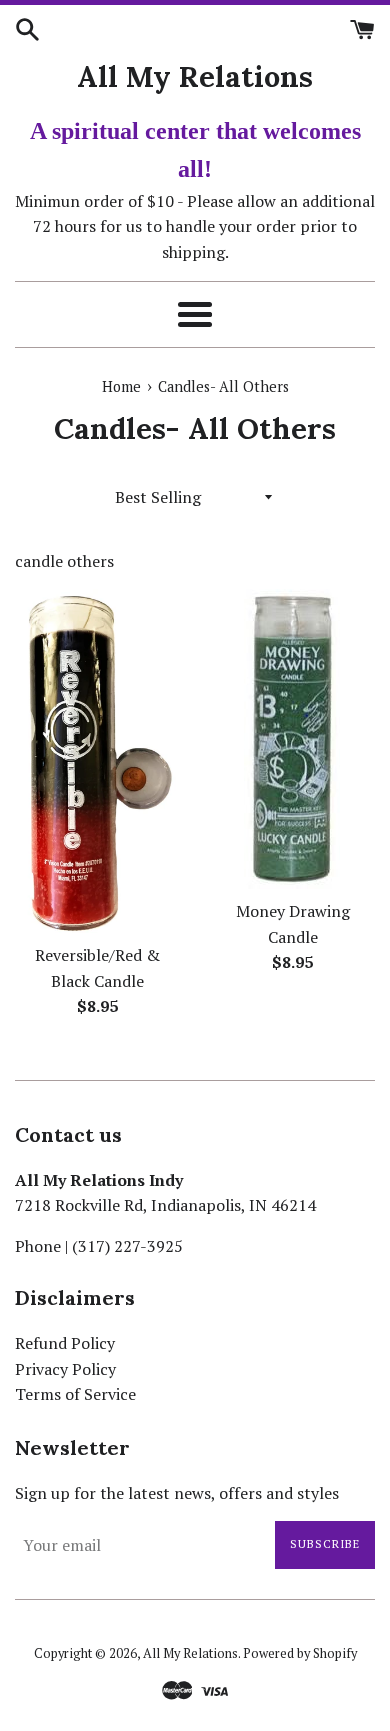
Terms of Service (75, 1394)
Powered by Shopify (300, 1653)
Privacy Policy (65, 1369)
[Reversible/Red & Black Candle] (97, 761)
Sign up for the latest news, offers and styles (177, 1493)
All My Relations (195, 76)
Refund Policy (65, 1343)
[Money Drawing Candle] (292, 739)
